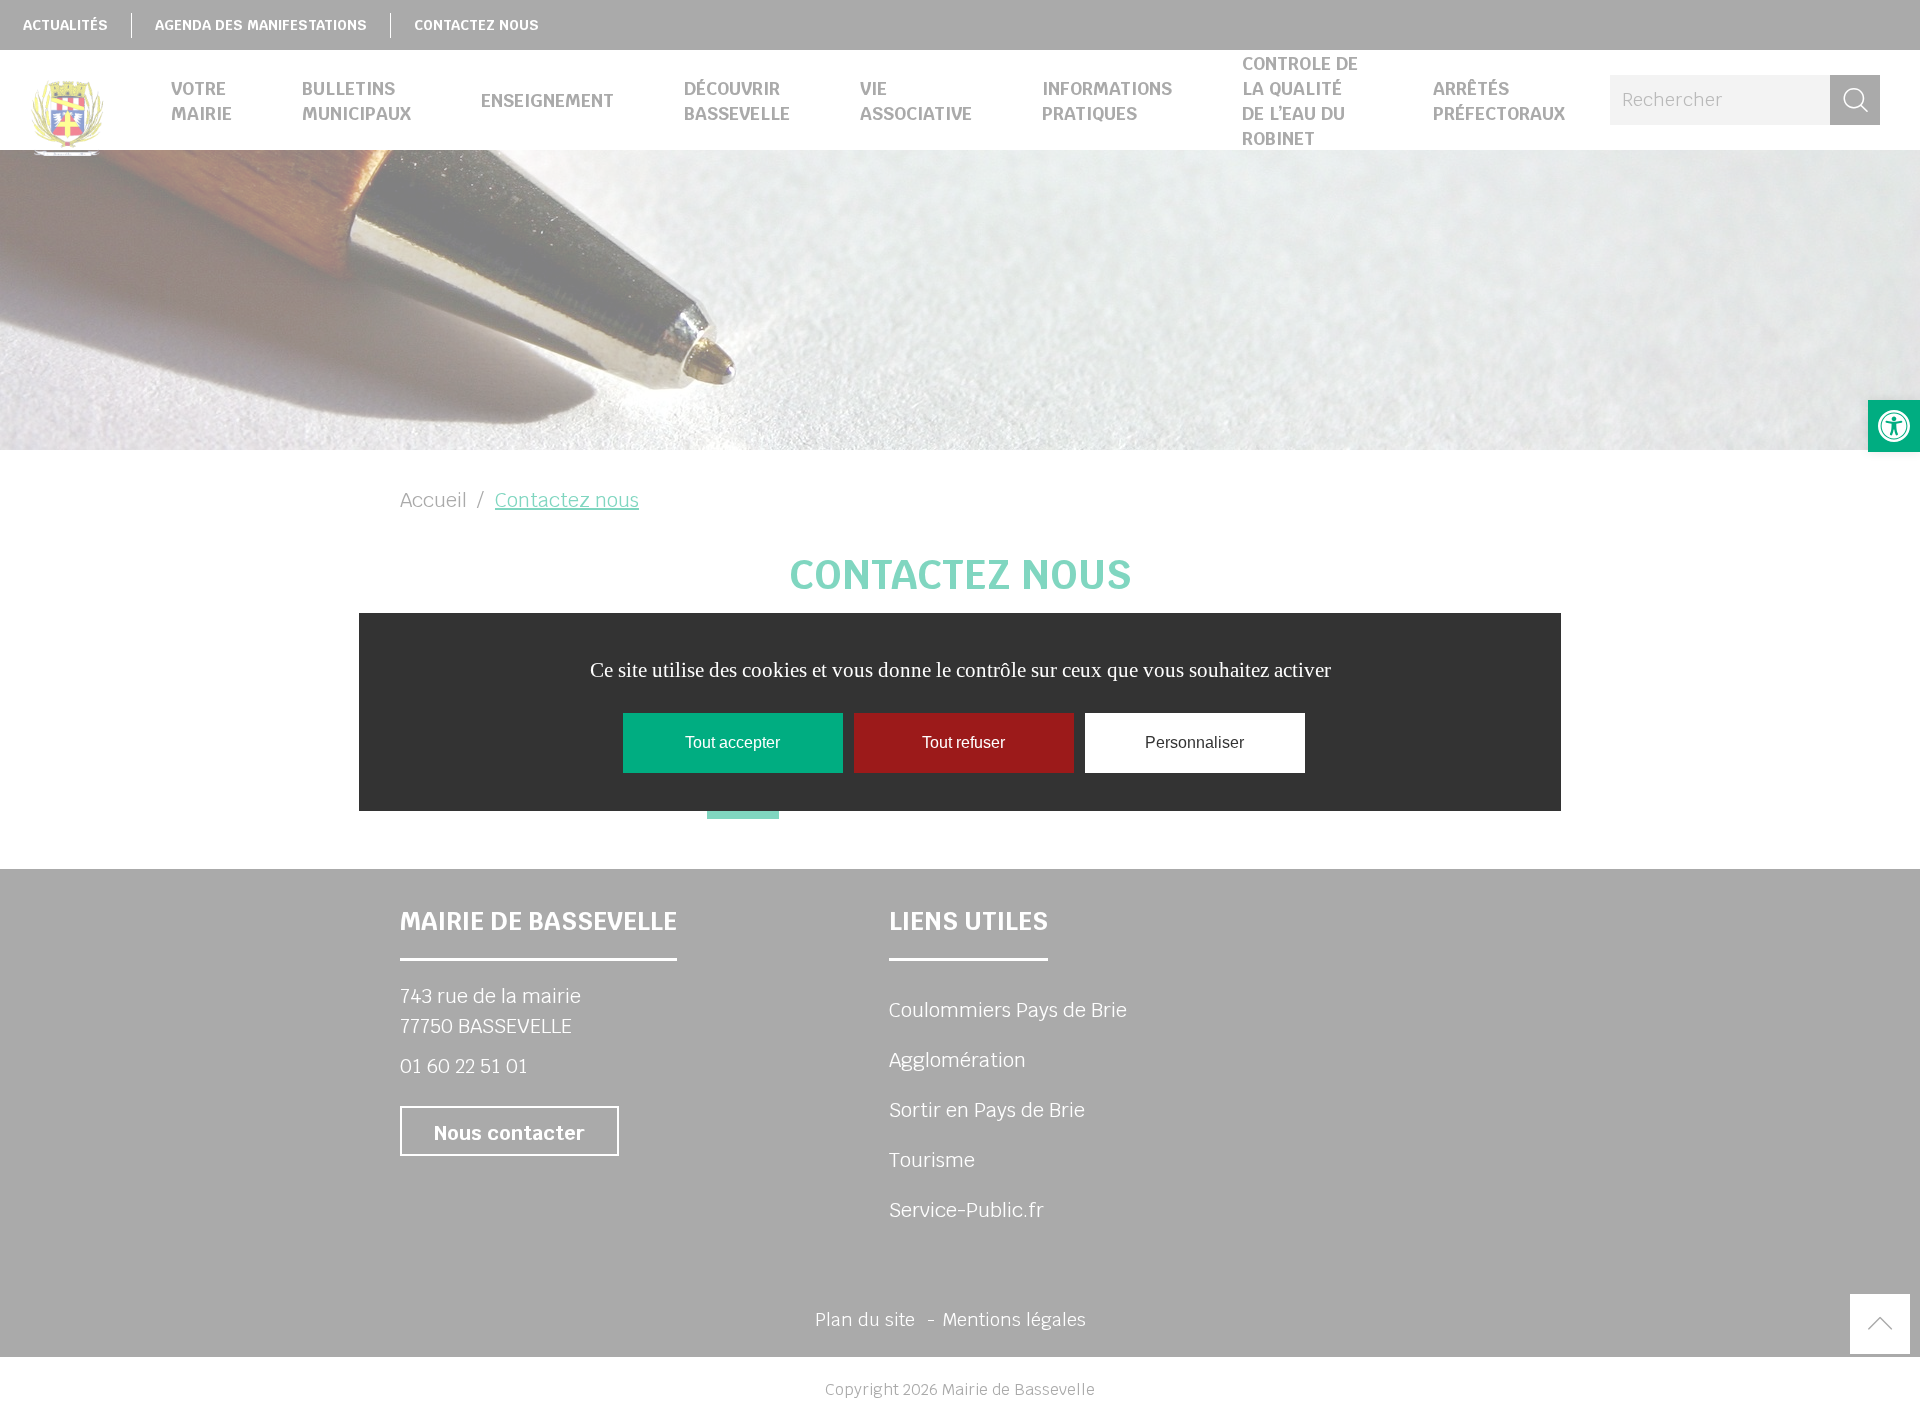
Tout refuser (963, 742)
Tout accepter (732, 742)
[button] (1894, 426)
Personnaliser (1194, 742)
